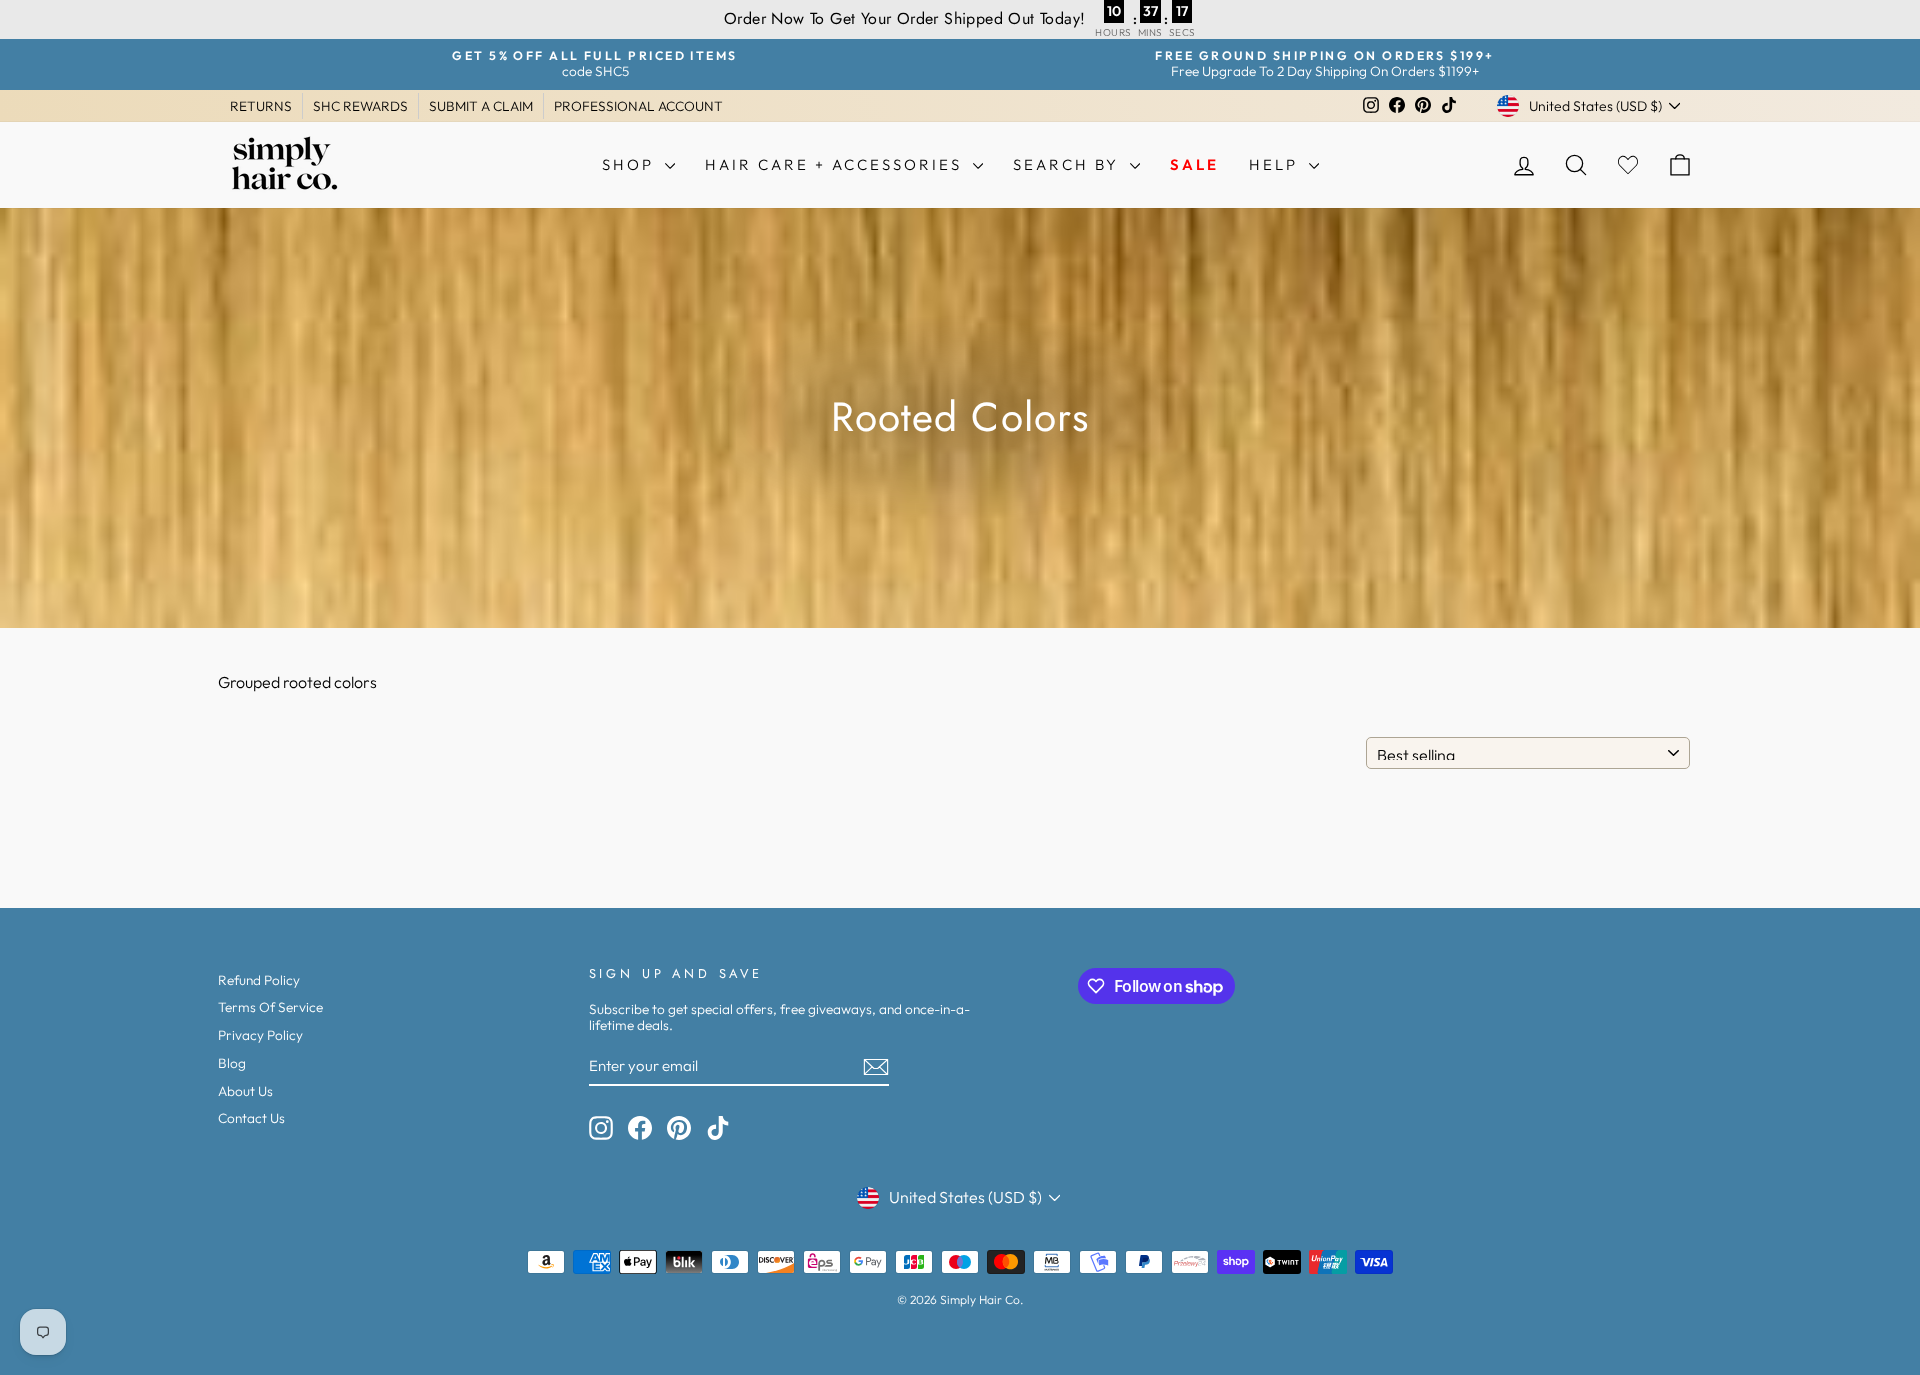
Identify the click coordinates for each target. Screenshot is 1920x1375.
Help (1276, 164)
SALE (1194, 164)
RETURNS (261, 106)
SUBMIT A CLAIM (481, 106)
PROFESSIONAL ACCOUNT (638, 106)
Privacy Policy (260, 1035)
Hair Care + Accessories (836, 164)
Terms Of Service (270, 1007)
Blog (232, 1063)
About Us (245, 1091)
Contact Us (251, 1118)
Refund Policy (259, 980)
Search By (1069, 164)
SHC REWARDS (360, 106)
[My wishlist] (1628, 164)
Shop (631, 164)
